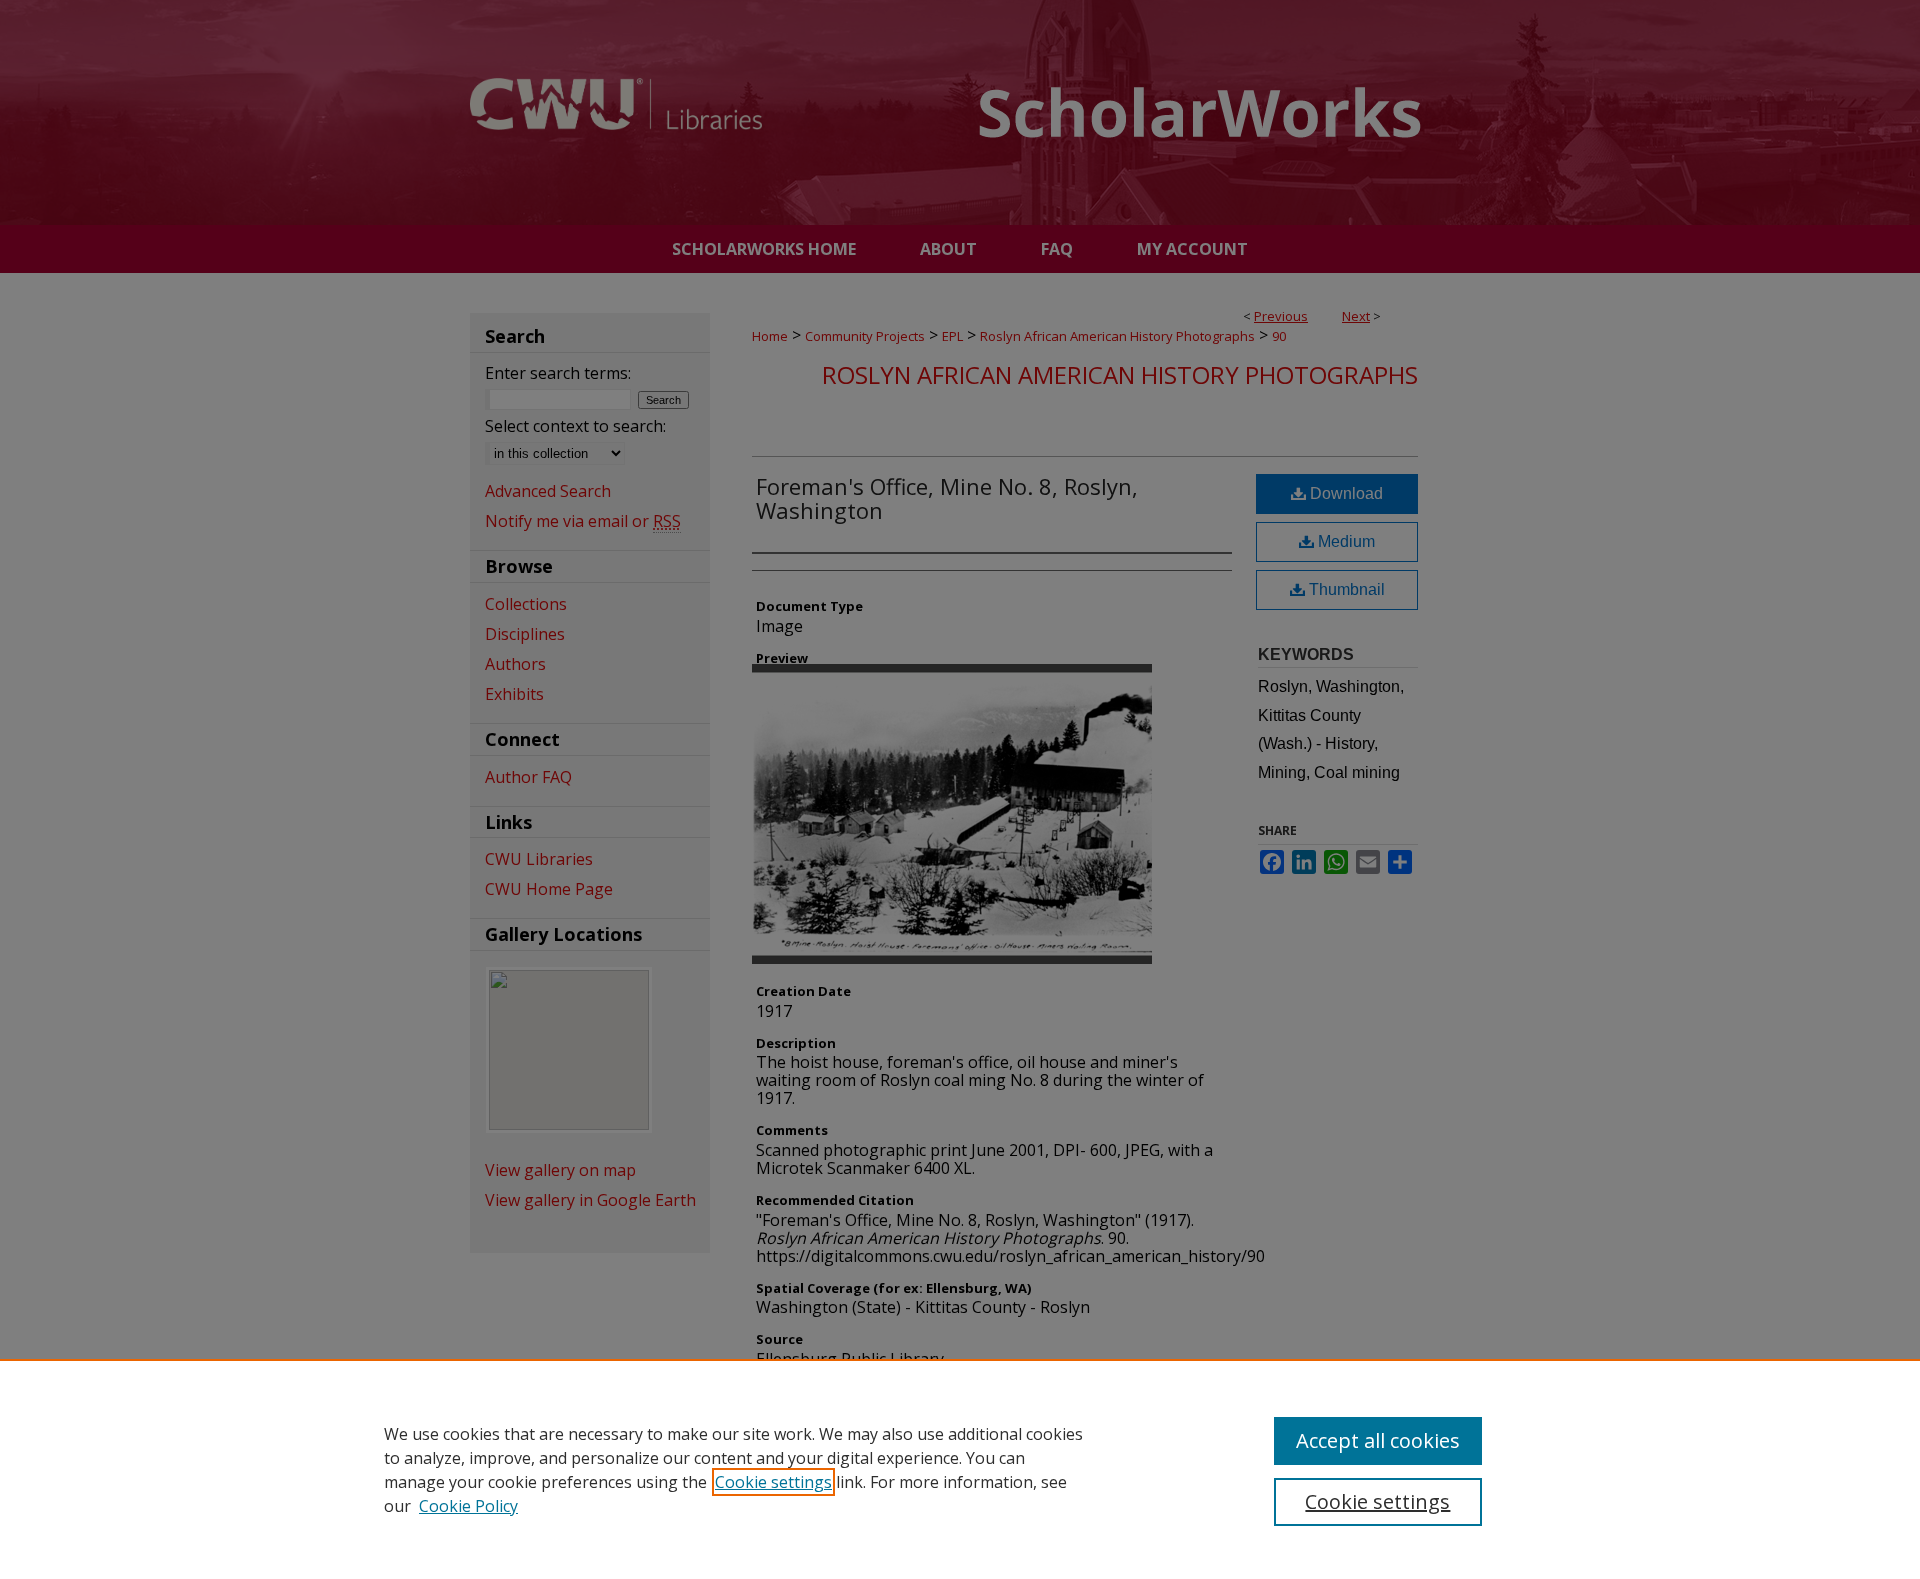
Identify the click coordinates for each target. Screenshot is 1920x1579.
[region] (960, 1469)
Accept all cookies (1378, 1440)
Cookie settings (773, 1482)
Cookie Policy (468, 1506)
